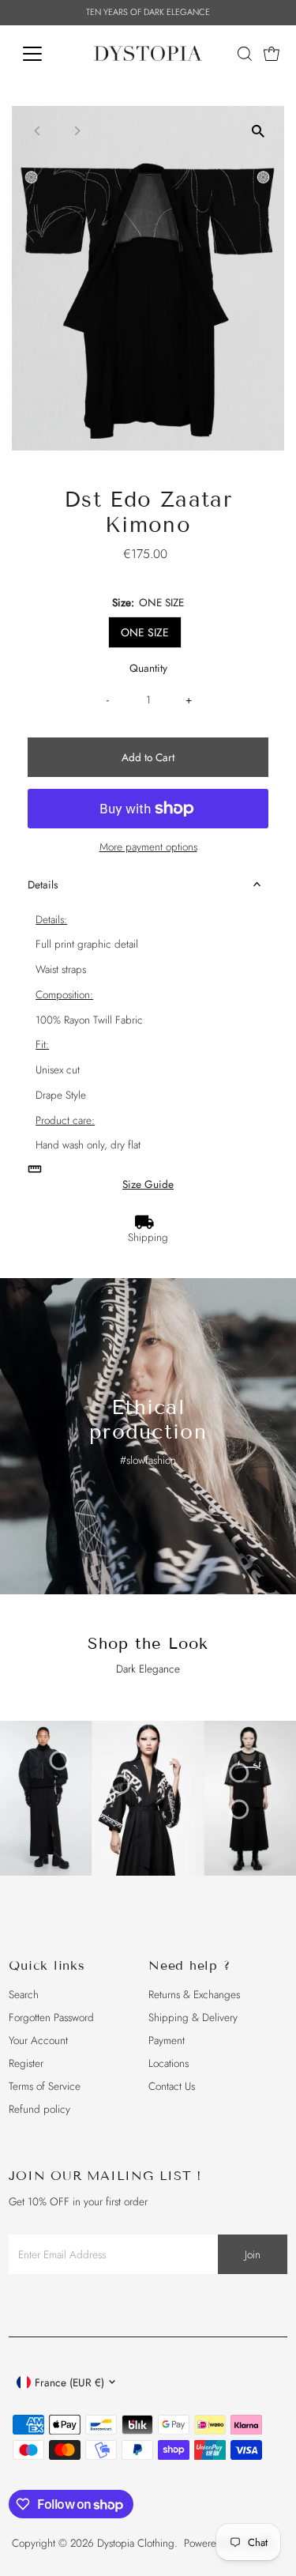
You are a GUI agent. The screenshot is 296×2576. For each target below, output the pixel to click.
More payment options (148, 847)
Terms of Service (45, 2086)
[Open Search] (245, 54)
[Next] (76, 131)
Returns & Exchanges (194, 1994)
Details (43, 884)
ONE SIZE (145, 632)
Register (26, 2063)
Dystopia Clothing (136, 2543)
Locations (169, 2063)
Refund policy (39, 2109)
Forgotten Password (51, 2017)
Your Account (38, 2040)
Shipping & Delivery (193, 2017)
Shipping (148, 1237)
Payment (167, 2040)
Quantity (148, 668)
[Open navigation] (45, 54)
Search (24, 1994)
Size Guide (148, 1185)
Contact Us (172, 2086)
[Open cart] (272, 54)
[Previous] (37, 131)
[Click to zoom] (259, 132)
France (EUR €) (69, 2382)
